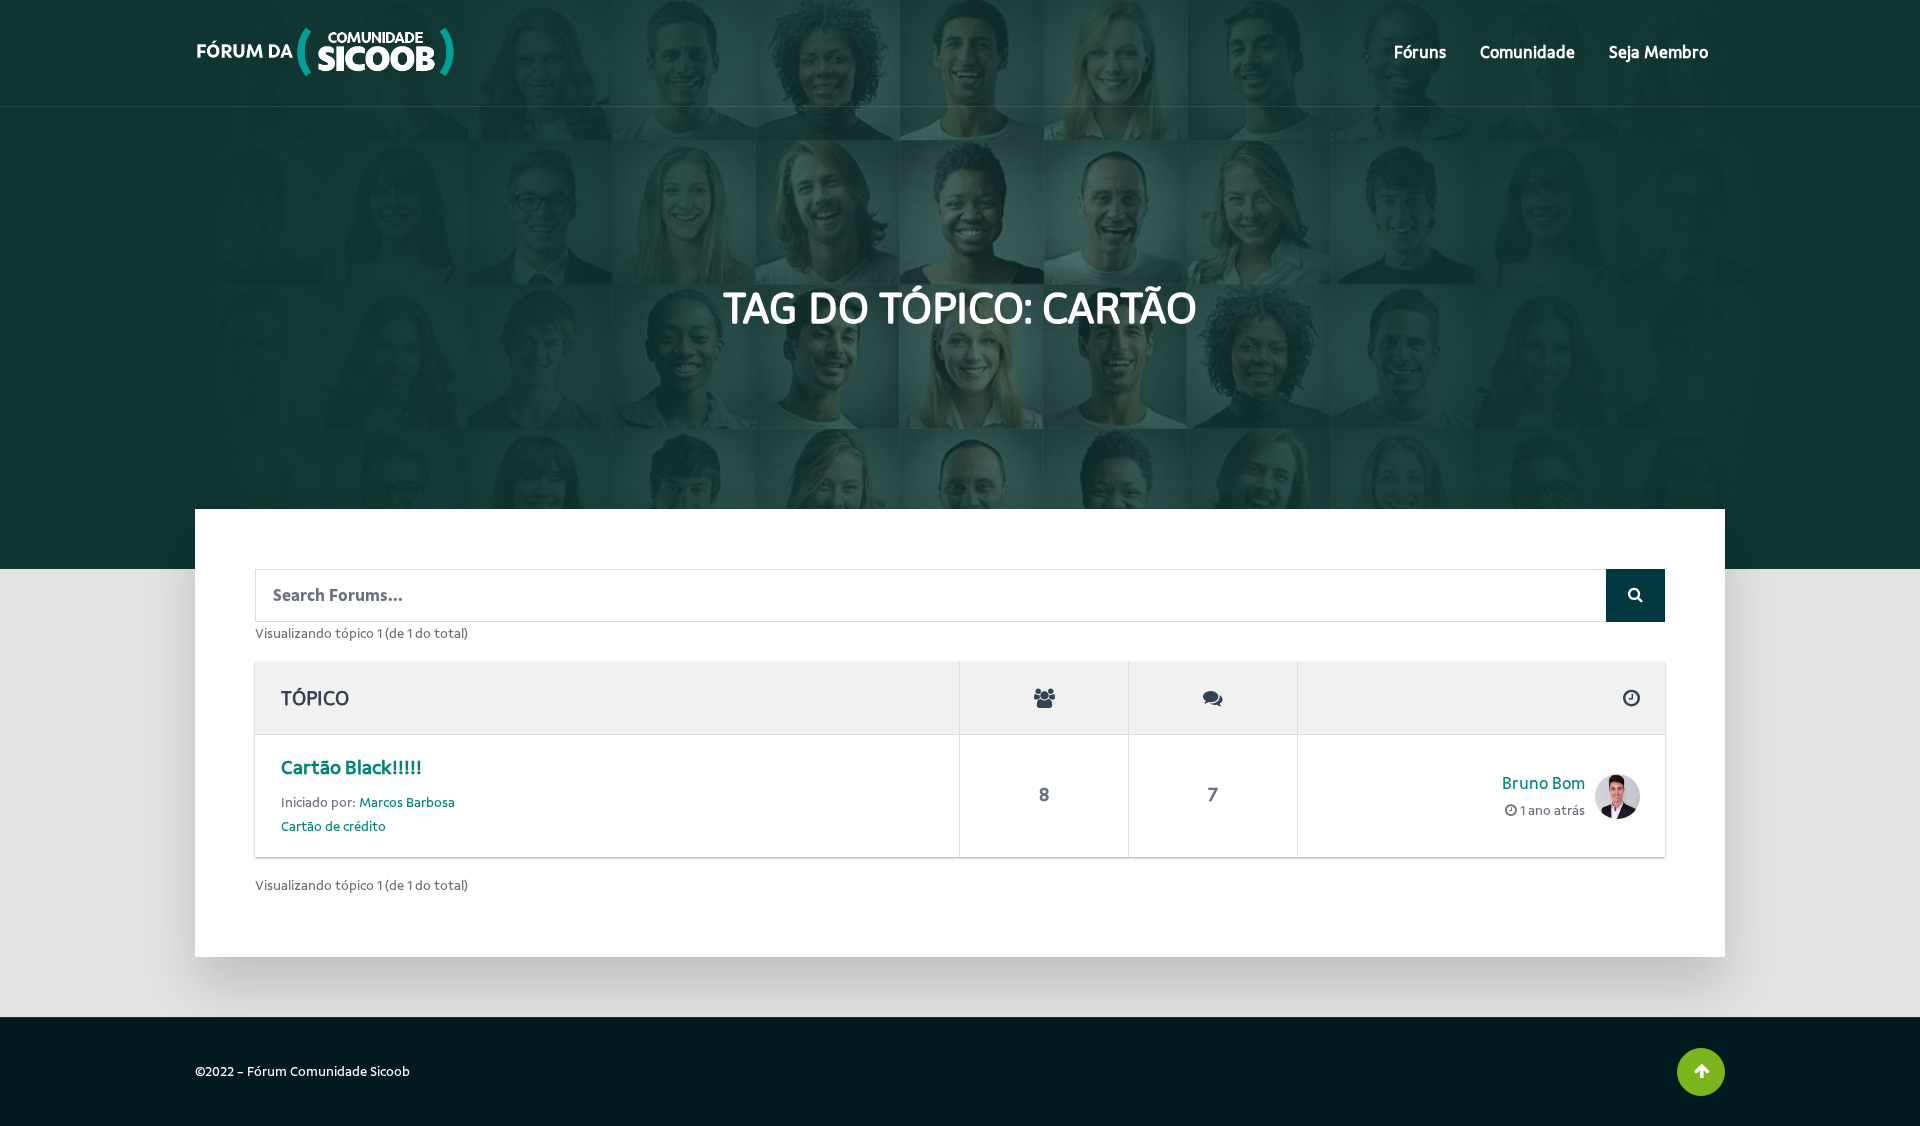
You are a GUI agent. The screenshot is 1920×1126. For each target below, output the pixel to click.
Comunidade (1527, 52)
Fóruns (1420, 52)
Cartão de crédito (333, 826)
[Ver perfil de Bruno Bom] (1612, 796)
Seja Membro (1658, 52)
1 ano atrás (1552, 810)
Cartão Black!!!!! (351, 768)
